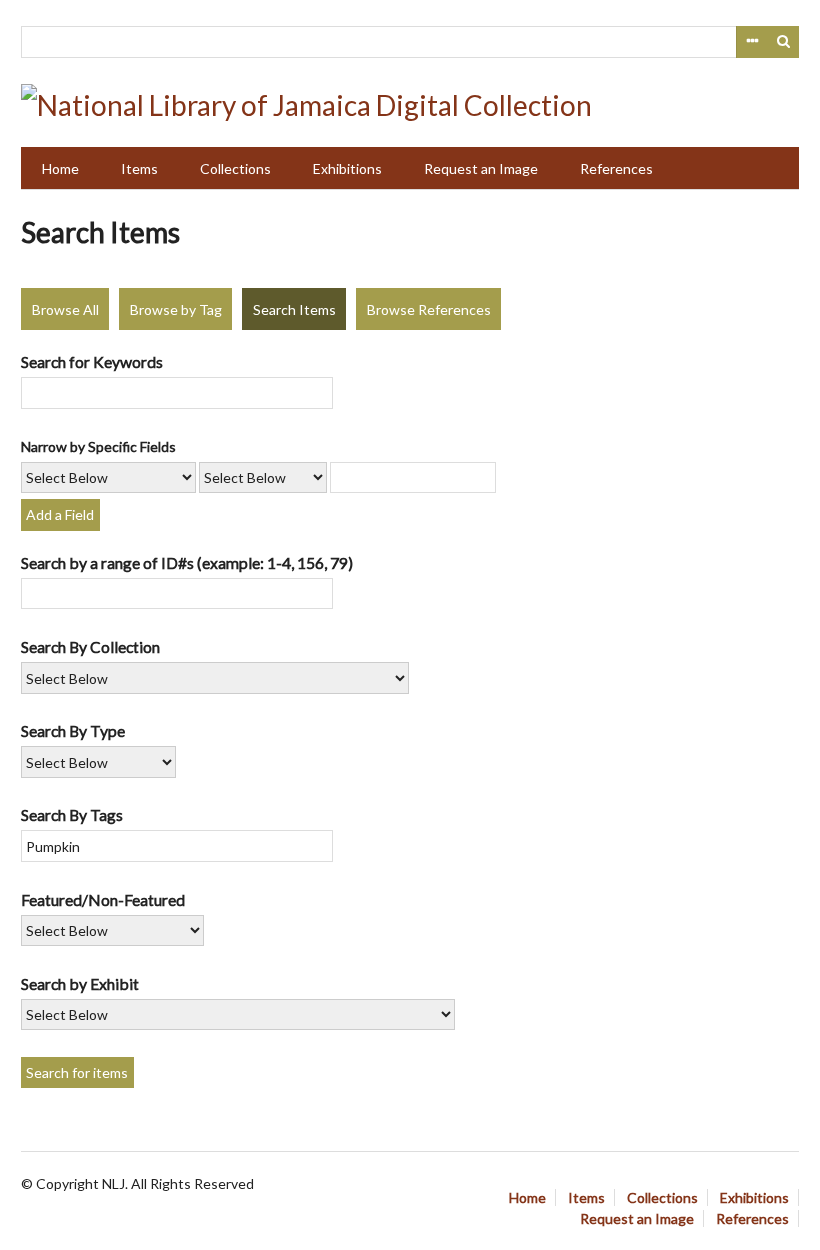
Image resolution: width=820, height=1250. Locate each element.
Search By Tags (72, 814)
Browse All (65, 309)
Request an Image (481, 168)
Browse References (429, 309)
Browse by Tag (176, 309)
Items (139, 168)
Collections (235, 168)
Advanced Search (752, 42)
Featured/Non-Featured (103, 899)
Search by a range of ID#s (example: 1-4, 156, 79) (187, 562)
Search (784, 42)
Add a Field (60, 514)
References (616, 168)
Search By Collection (90, 646)
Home (60, 168)
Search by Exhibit (80, 983)
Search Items (294, 309)
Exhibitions (347, 168)
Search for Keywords (92, 361)
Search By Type (73, 730)
